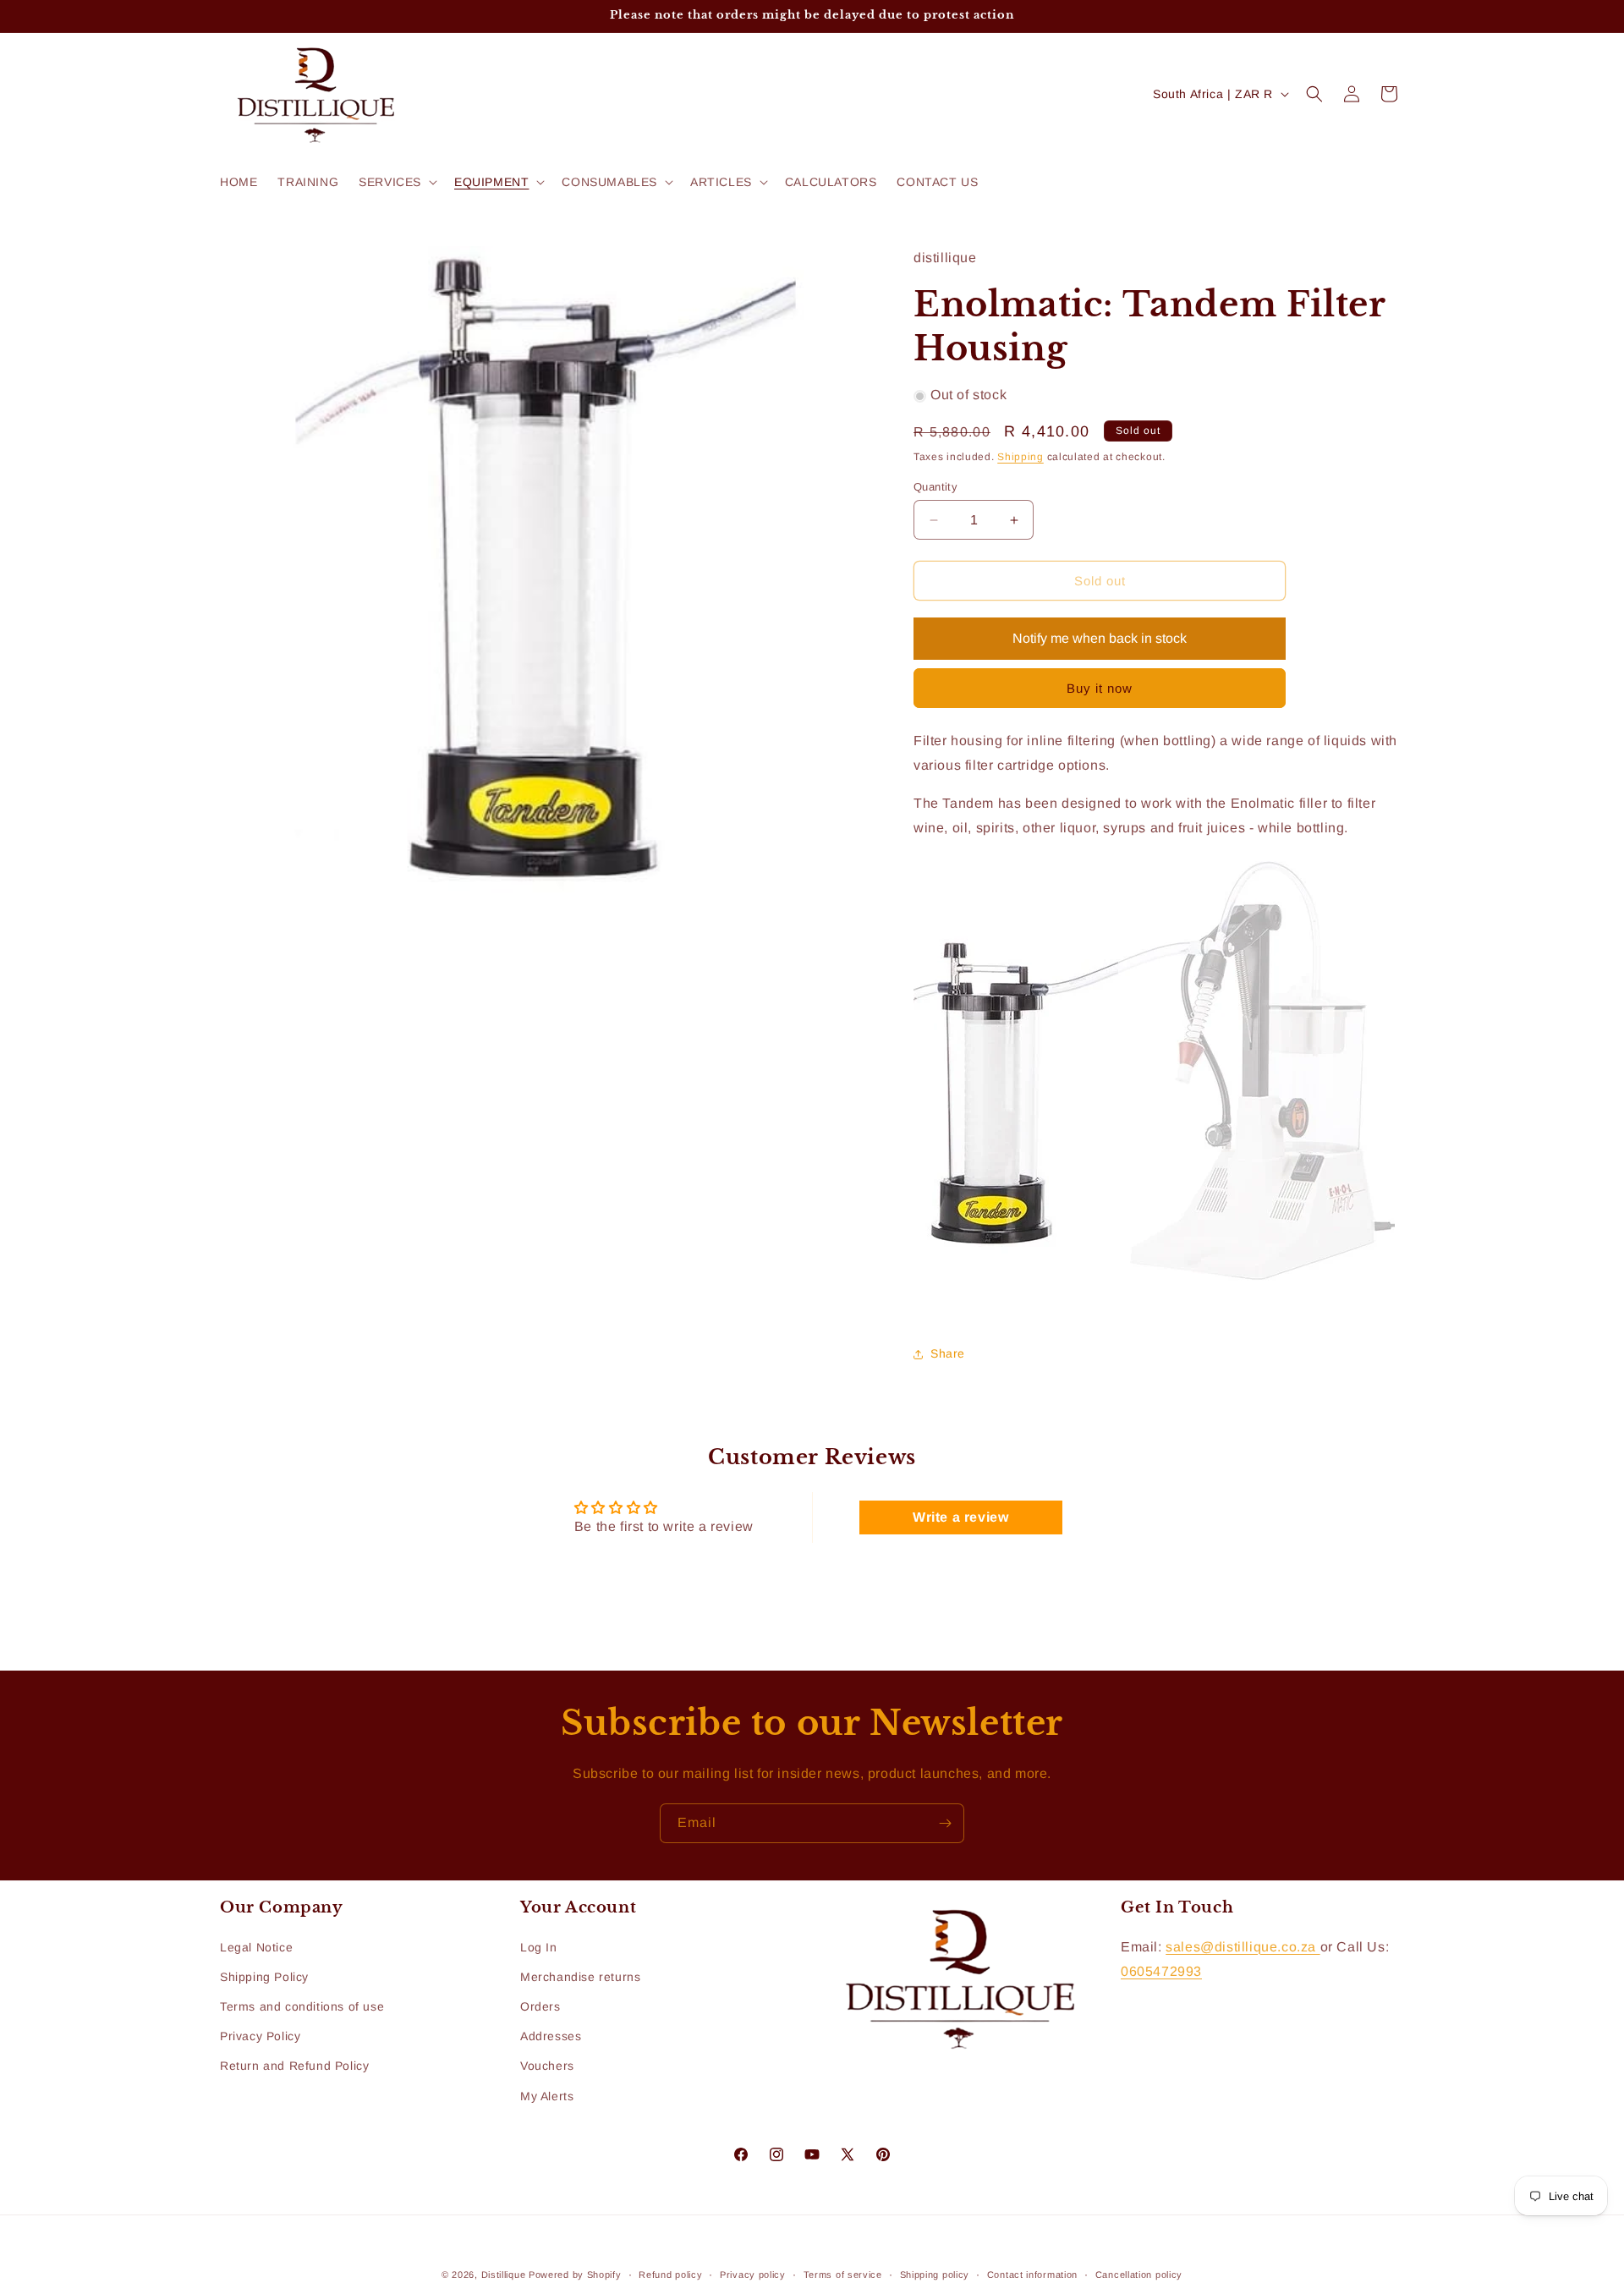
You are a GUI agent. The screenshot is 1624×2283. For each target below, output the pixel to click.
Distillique (504, 2275)
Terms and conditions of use (302, 2006)
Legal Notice (256, 1946)
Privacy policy (753, 2274)
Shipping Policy (264, 1977)
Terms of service (843, 2274)
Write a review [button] (960, 1516)
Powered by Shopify (575, 2275)
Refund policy (670, 2274)
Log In (539, 1946)
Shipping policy (935, 2274)
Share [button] (948, 1353)
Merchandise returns (580, 1977)
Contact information (1032, 2274)
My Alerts (547, 2095)
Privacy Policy (260, 2036)
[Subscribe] (945, 1823)
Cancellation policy (1139, 2274)
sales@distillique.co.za (1243, 1946)
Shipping (1020, 458)
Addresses (551, 2036)
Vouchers (547, 2066)
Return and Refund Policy (294, 2066)
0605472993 (1161, 1970)
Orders (540, 2006)
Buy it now (1100, 689)
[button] (396, 182)
